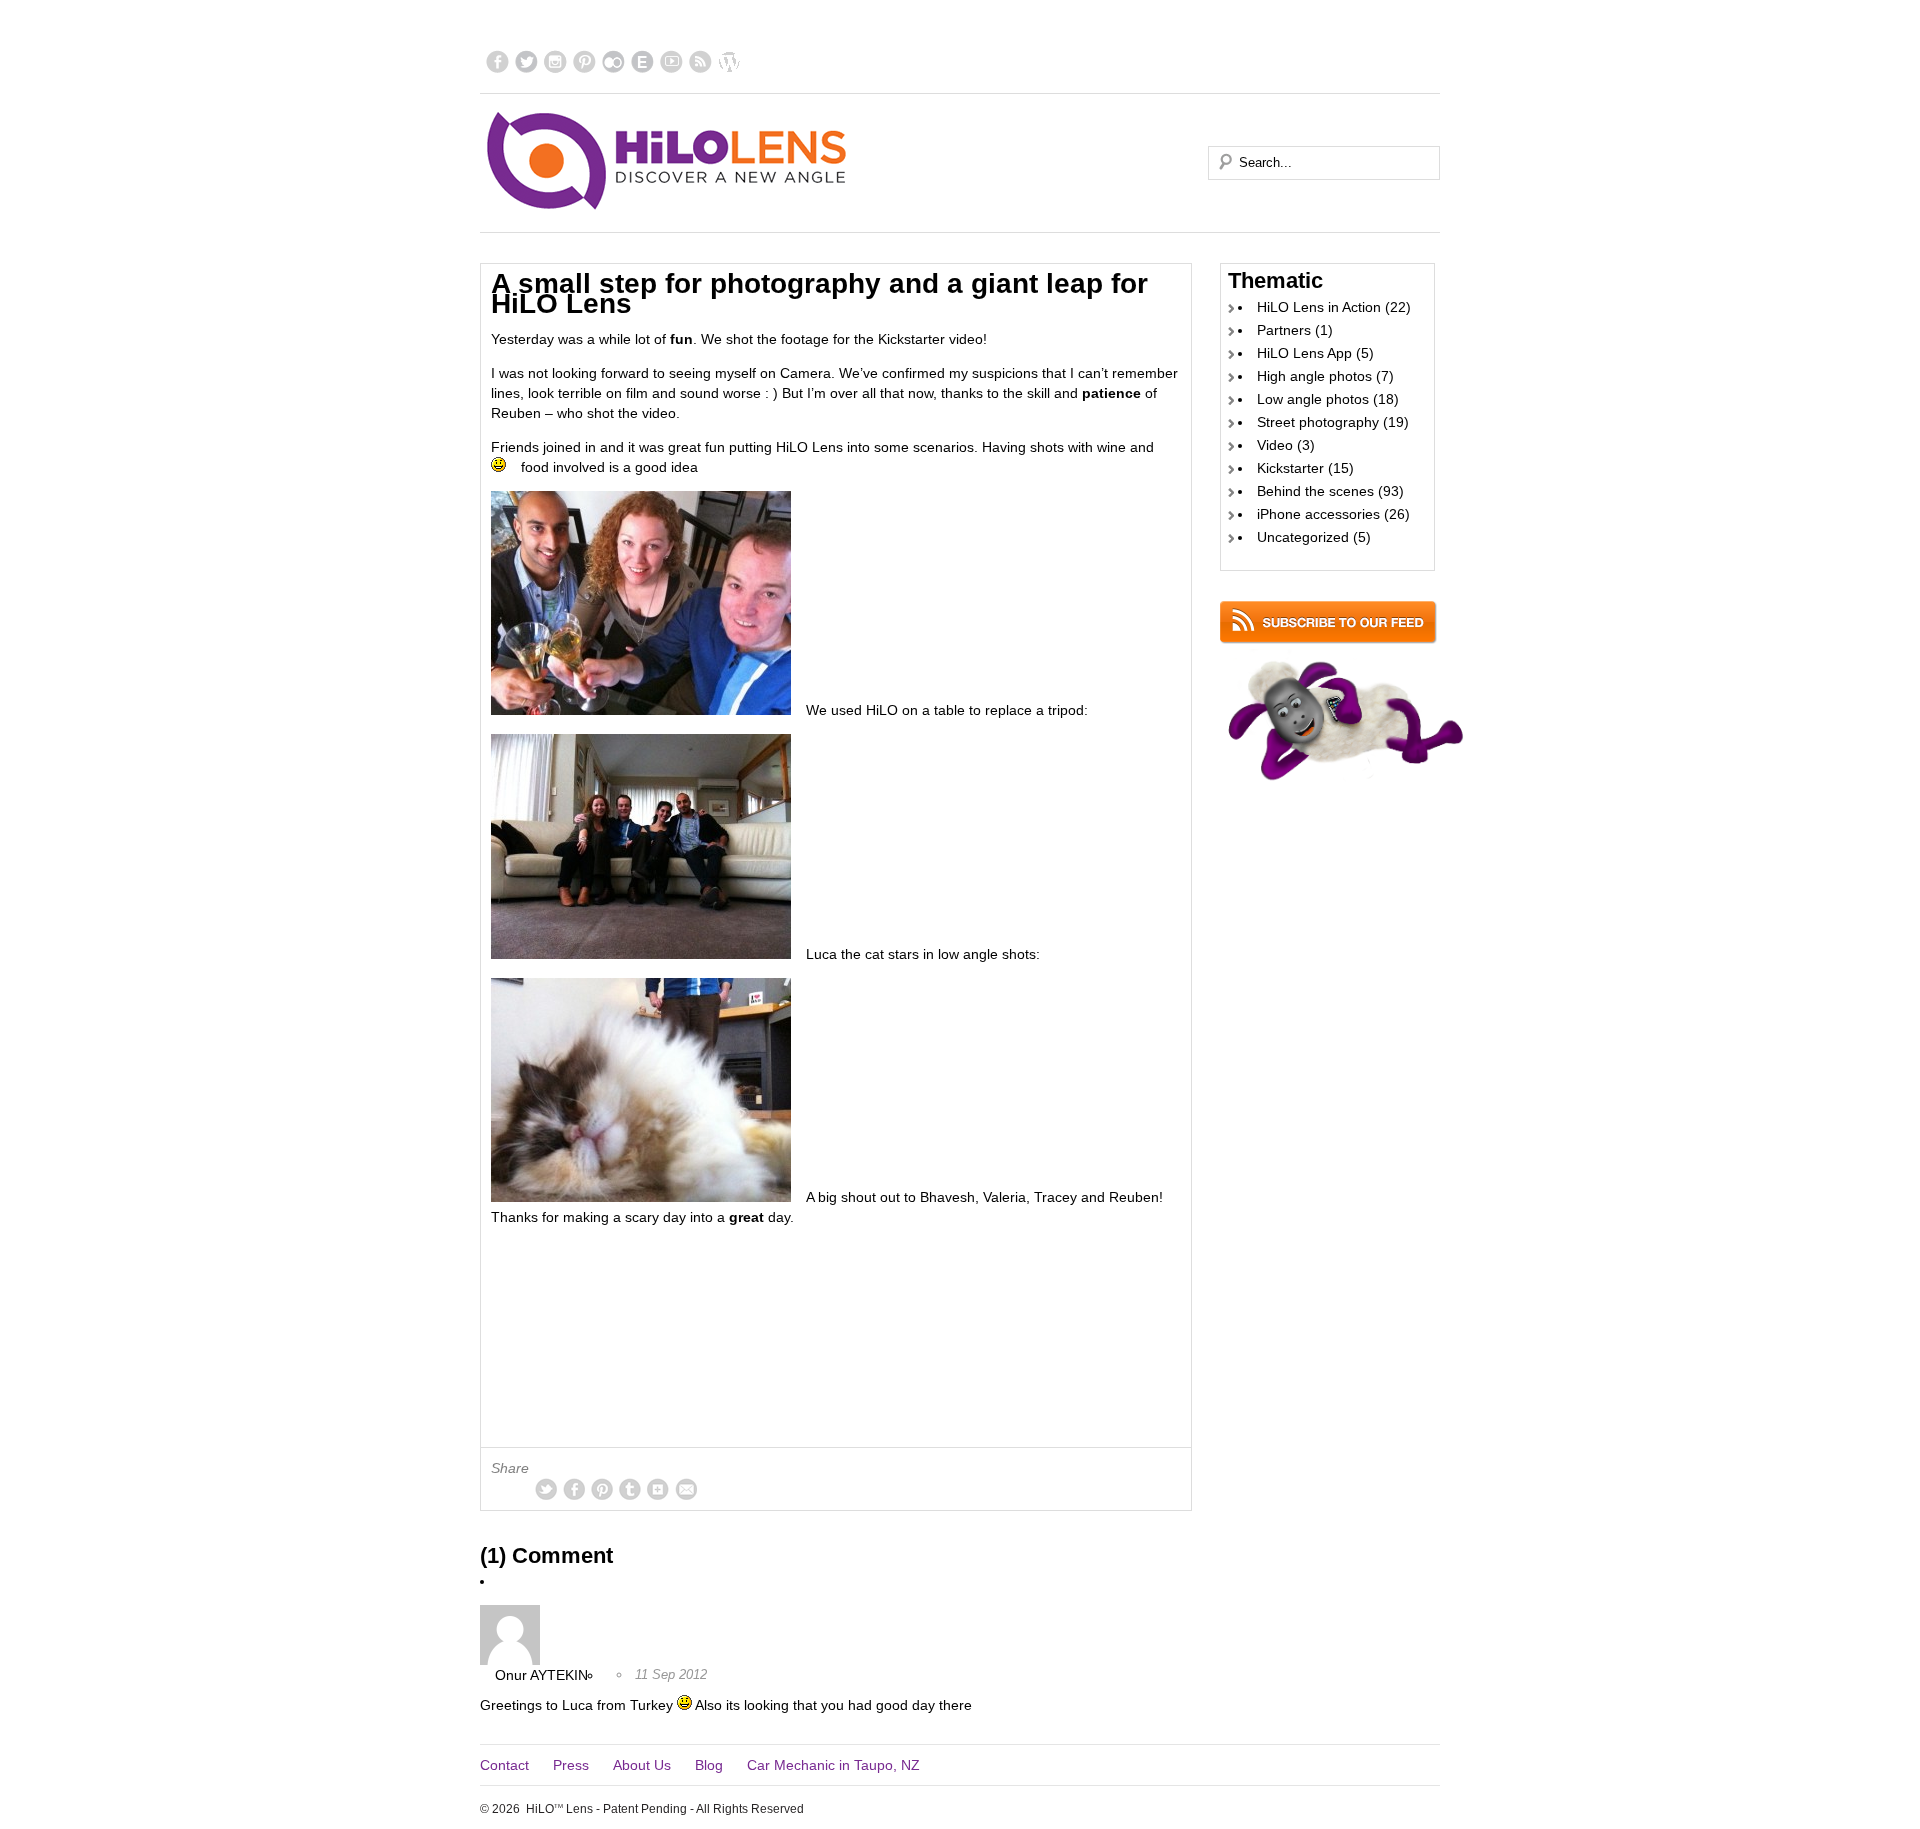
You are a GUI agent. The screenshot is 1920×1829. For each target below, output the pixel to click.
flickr (613, 61)
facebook (497, 61)
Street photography (1318, 422)
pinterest (584, 61)
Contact (504, 1765)
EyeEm (642, 61)
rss (700, 61)
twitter (526, 61)
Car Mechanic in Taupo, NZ (833, 1765)
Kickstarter (1290, 468)
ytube (671, 61)
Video (1275, 445)
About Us (642, 1765)
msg (686, 1489)
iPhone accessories (1318, 514)
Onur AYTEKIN (541, 1675)
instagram (555, 61)
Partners (1284, 330)
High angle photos (1314, 376)
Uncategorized (1303, 537)
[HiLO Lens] (667, 161)
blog (729, 61)
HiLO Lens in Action (1319, 307)
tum (630, 1489)
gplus (658, 1489)
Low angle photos (1313, 399)
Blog (709, 1765)
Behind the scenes (1315, 491)
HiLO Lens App (1304, 353)
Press (571, 1765)
